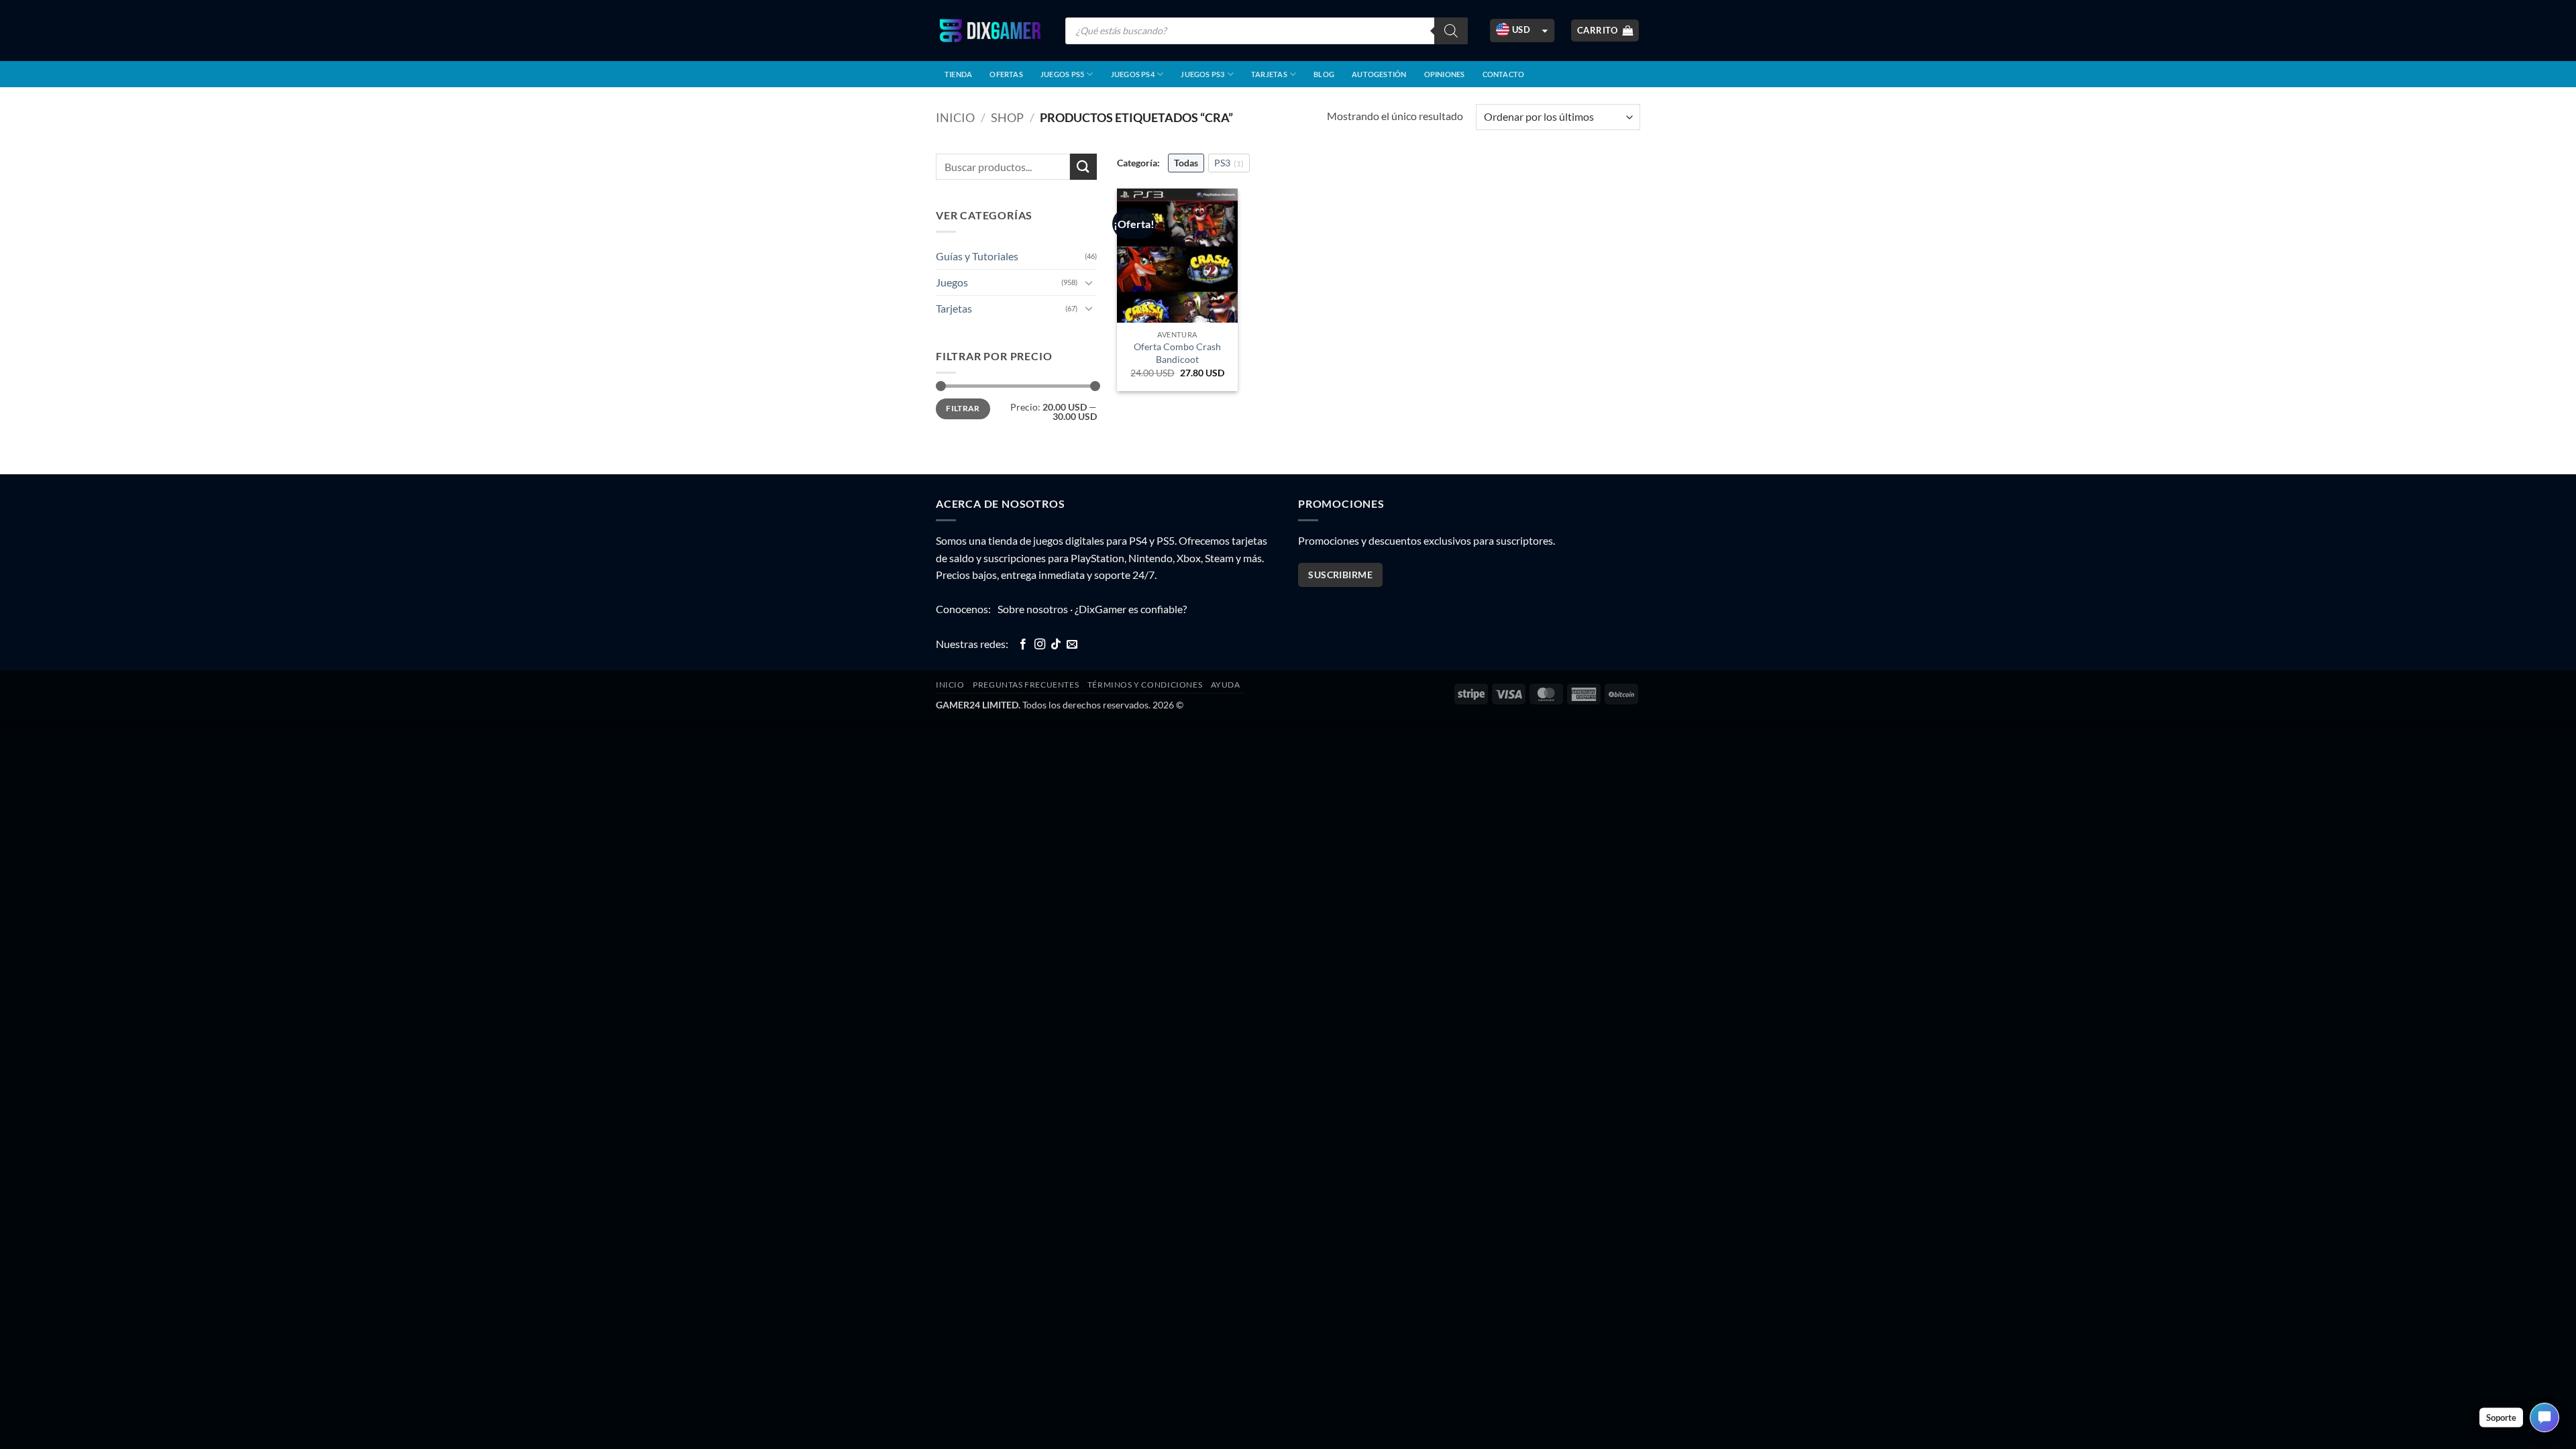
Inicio (955, 117)
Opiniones (1445, 74)
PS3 (1229, 163)
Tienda (958, 74)
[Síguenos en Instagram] (1040, 645)
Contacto (1504, 74)
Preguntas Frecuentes (1026, 685)
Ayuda (1226, 685)
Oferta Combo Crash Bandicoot (1177, 353)
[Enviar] (1083, 167)
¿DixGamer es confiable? (1131, 609)
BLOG (1324, 74)
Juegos (952, 282)
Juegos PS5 (1062, 74)
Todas (1186, 163)
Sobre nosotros (1033, 609)
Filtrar (963, 408)
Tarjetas (1269, 74)
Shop (1007, 117)
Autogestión (1379, 74)
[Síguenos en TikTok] (1056, 645)
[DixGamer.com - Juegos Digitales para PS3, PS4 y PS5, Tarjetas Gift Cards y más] (990, 31)
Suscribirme (1340, 575)
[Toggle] (1089, 282)
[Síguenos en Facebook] (1023, 645)
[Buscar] (1451, 31)
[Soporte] (2544, 1417)
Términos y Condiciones (1145, 685)
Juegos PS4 (1133, 74)
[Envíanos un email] (1072, 645)
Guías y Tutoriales (977, 256)
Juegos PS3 (1202, 74)
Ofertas (1006, 74)
